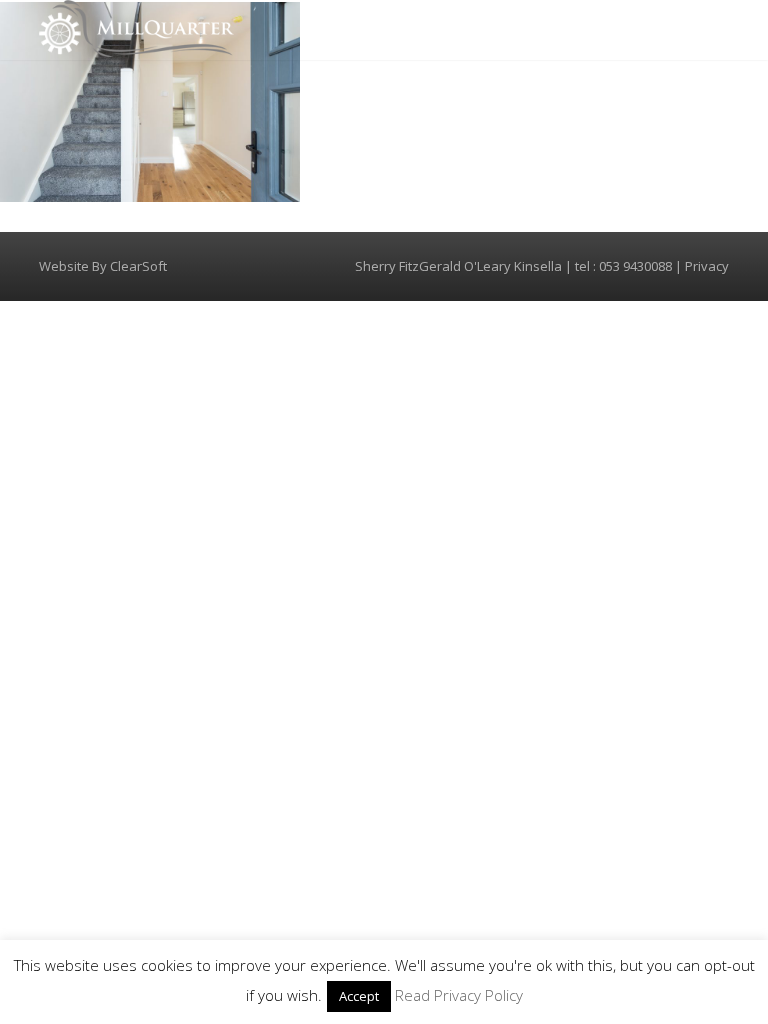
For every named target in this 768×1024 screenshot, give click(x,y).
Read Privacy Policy (459, 995)
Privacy (707, 266)
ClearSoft (138, 266)
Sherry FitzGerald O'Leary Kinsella (458, 266)
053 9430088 (635, 266)
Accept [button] (359, 996)
